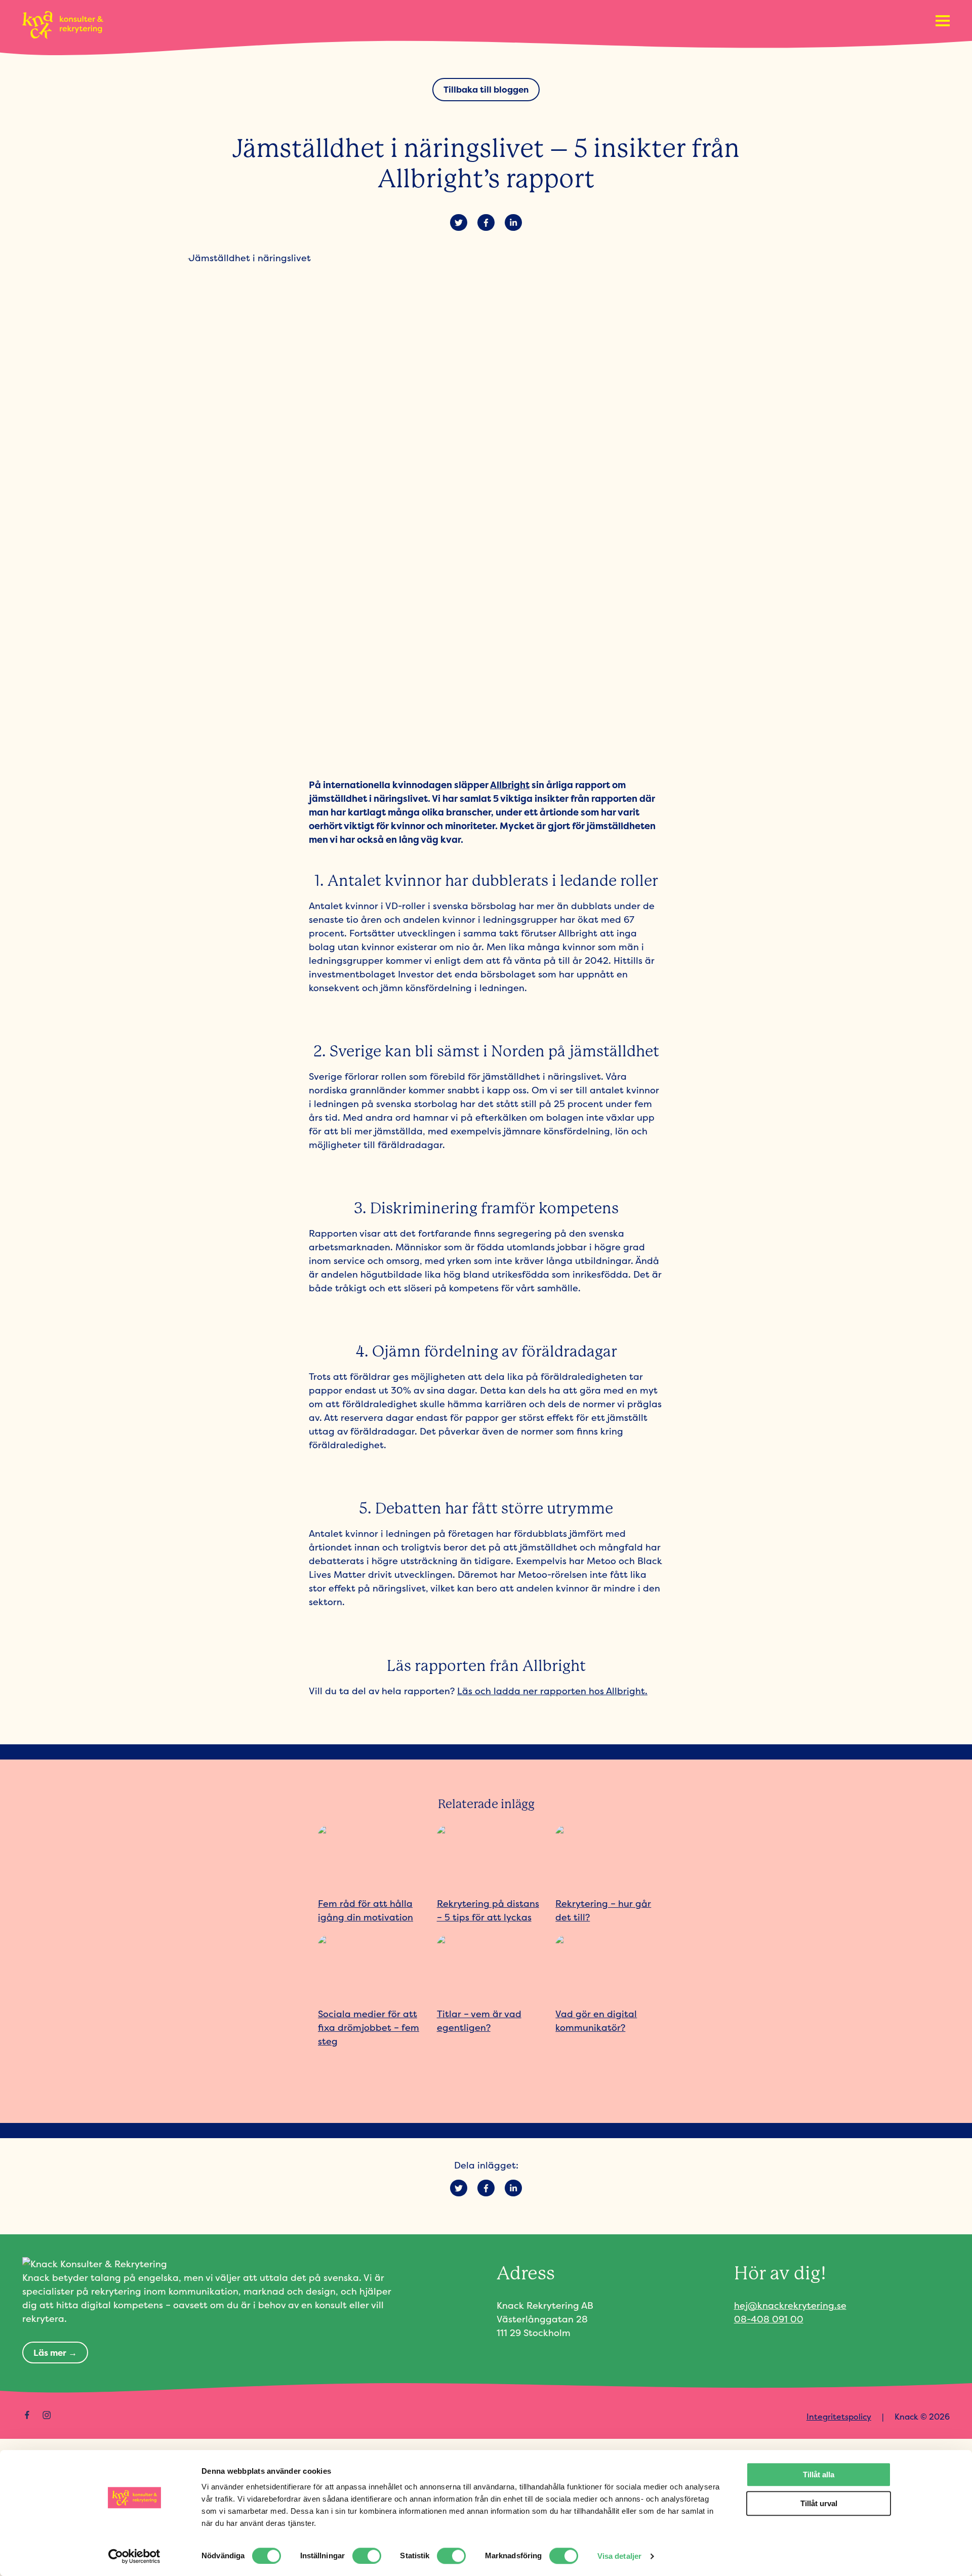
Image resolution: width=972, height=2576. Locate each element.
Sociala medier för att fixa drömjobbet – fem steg (369, 2028)
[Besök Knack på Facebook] (27, 2415)
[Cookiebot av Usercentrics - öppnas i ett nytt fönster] (134, 2556)
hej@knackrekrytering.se (790, 2305)
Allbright (510, 785)
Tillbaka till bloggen (486, 89)
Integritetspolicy (839, 2417)
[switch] (367, 2556)
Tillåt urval (819, 2503)
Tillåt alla (819, 2475)
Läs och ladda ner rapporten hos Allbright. (552, 1691)
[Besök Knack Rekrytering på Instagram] (47, 2415)
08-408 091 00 (769, 2319)
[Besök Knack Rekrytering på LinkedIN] (66, 2415)
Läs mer (50, 2353)
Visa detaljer (619, 2556)
